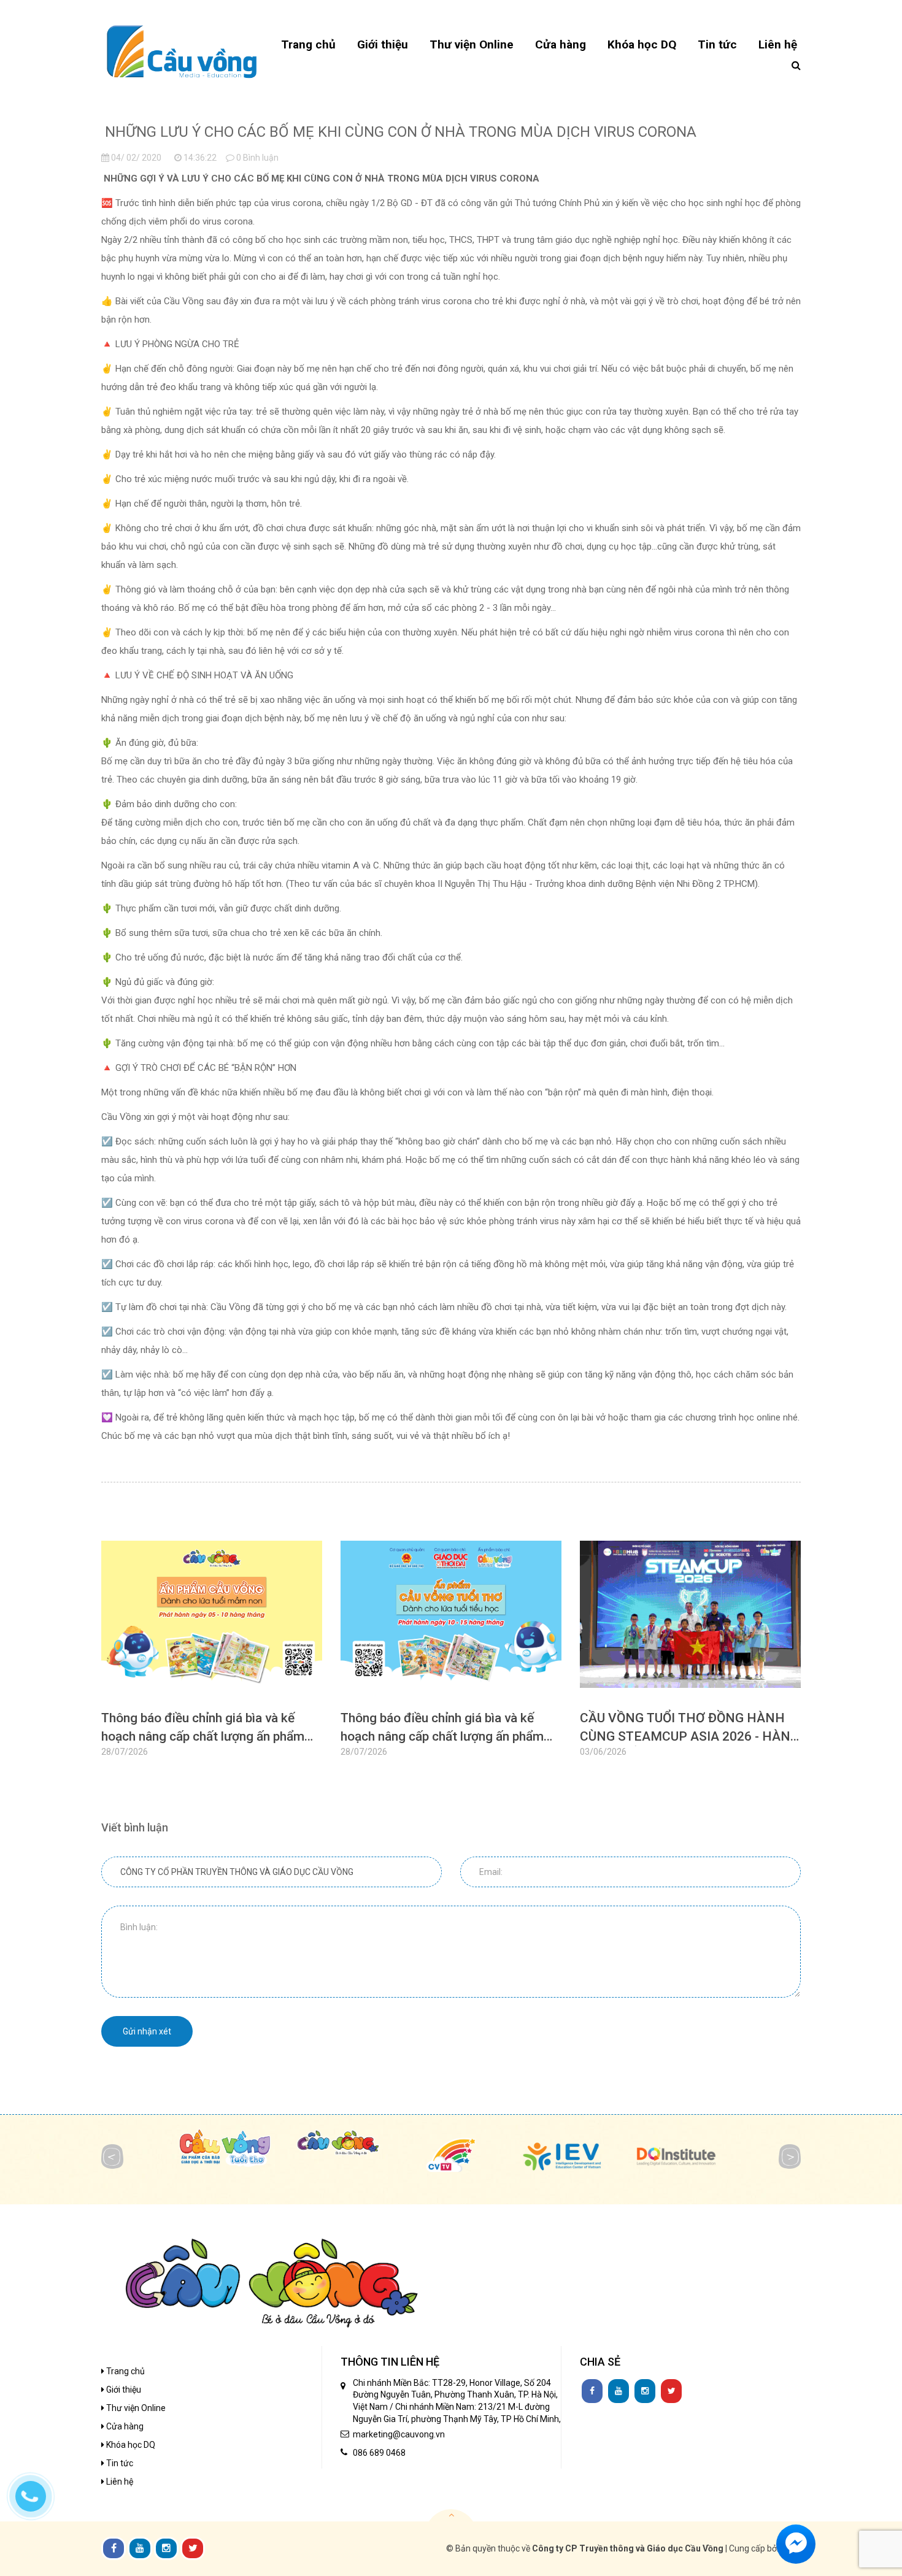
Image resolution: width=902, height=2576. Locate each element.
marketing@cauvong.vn (399, 2434)
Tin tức (119, 2463)
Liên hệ (119, 2482)
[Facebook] (592, 2391)
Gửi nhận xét (147, 2031)
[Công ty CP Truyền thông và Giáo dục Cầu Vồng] (182, 51)
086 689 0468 (379, 2453)
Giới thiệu (123, 2390)
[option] (212, 1654)
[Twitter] (671, 2391)
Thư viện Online (135, 2408)
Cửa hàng (124, 2426)
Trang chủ (125, 2371)
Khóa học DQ (130, 2445)
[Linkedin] (619, 2391)
